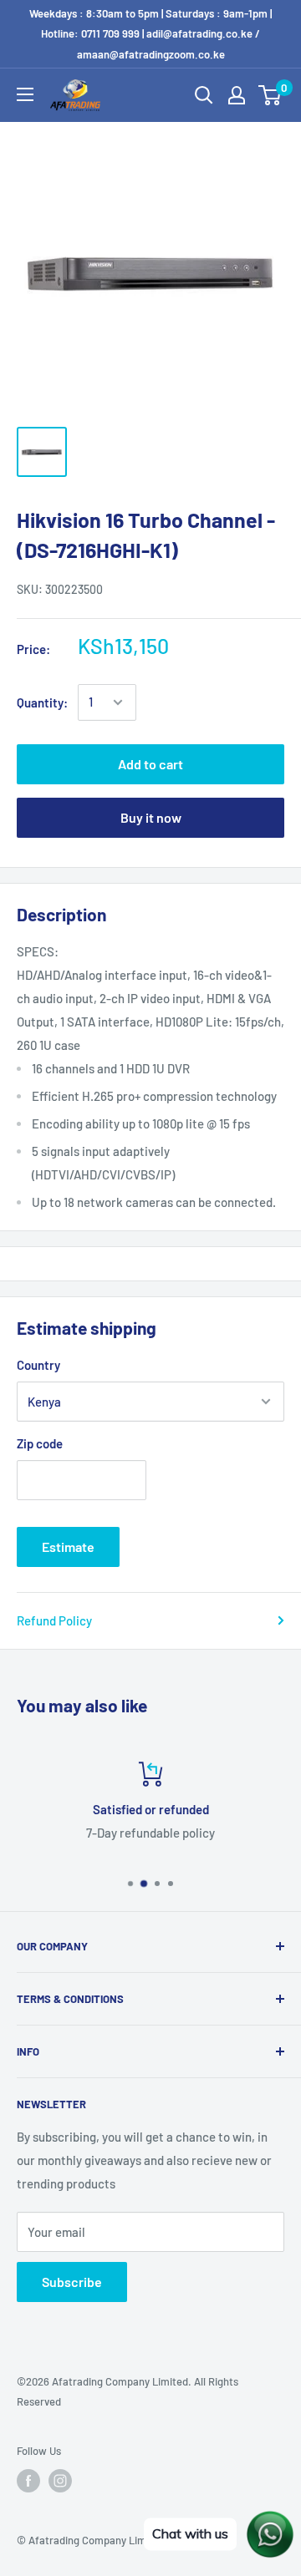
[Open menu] (25, 94)
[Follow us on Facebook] (28, 2481)
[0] (270, 95)
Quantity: (42, 702)
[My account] (237, 95)
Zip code (40, 1443)
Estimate (68, 1547)
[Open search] (204, 95)
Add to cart (150, 764)
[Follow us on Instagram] (60, 2481)
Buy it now (151, 817)
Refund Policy (54, 1620)
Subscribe (72, 2282)
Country (38, 1365)
